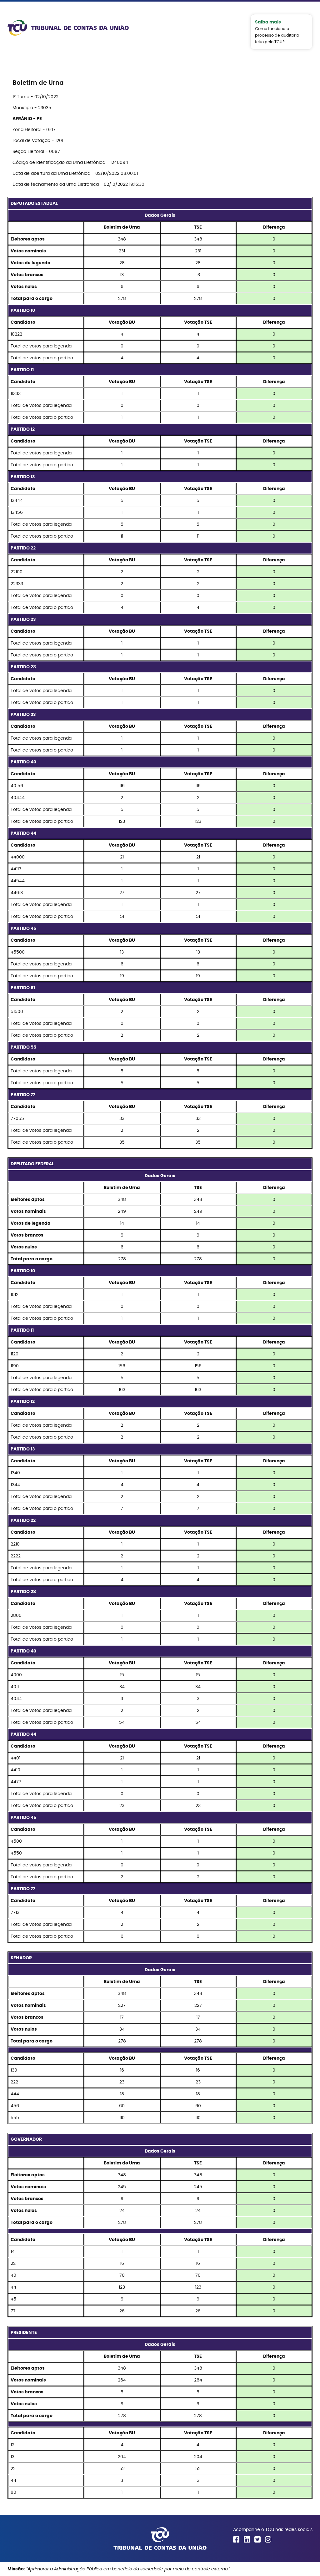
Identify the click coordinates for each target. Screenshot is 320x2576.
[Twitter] (257, 2539)
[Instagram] (268, 2539)
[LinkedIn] (247, 2539)
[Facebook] (236, 2539)
